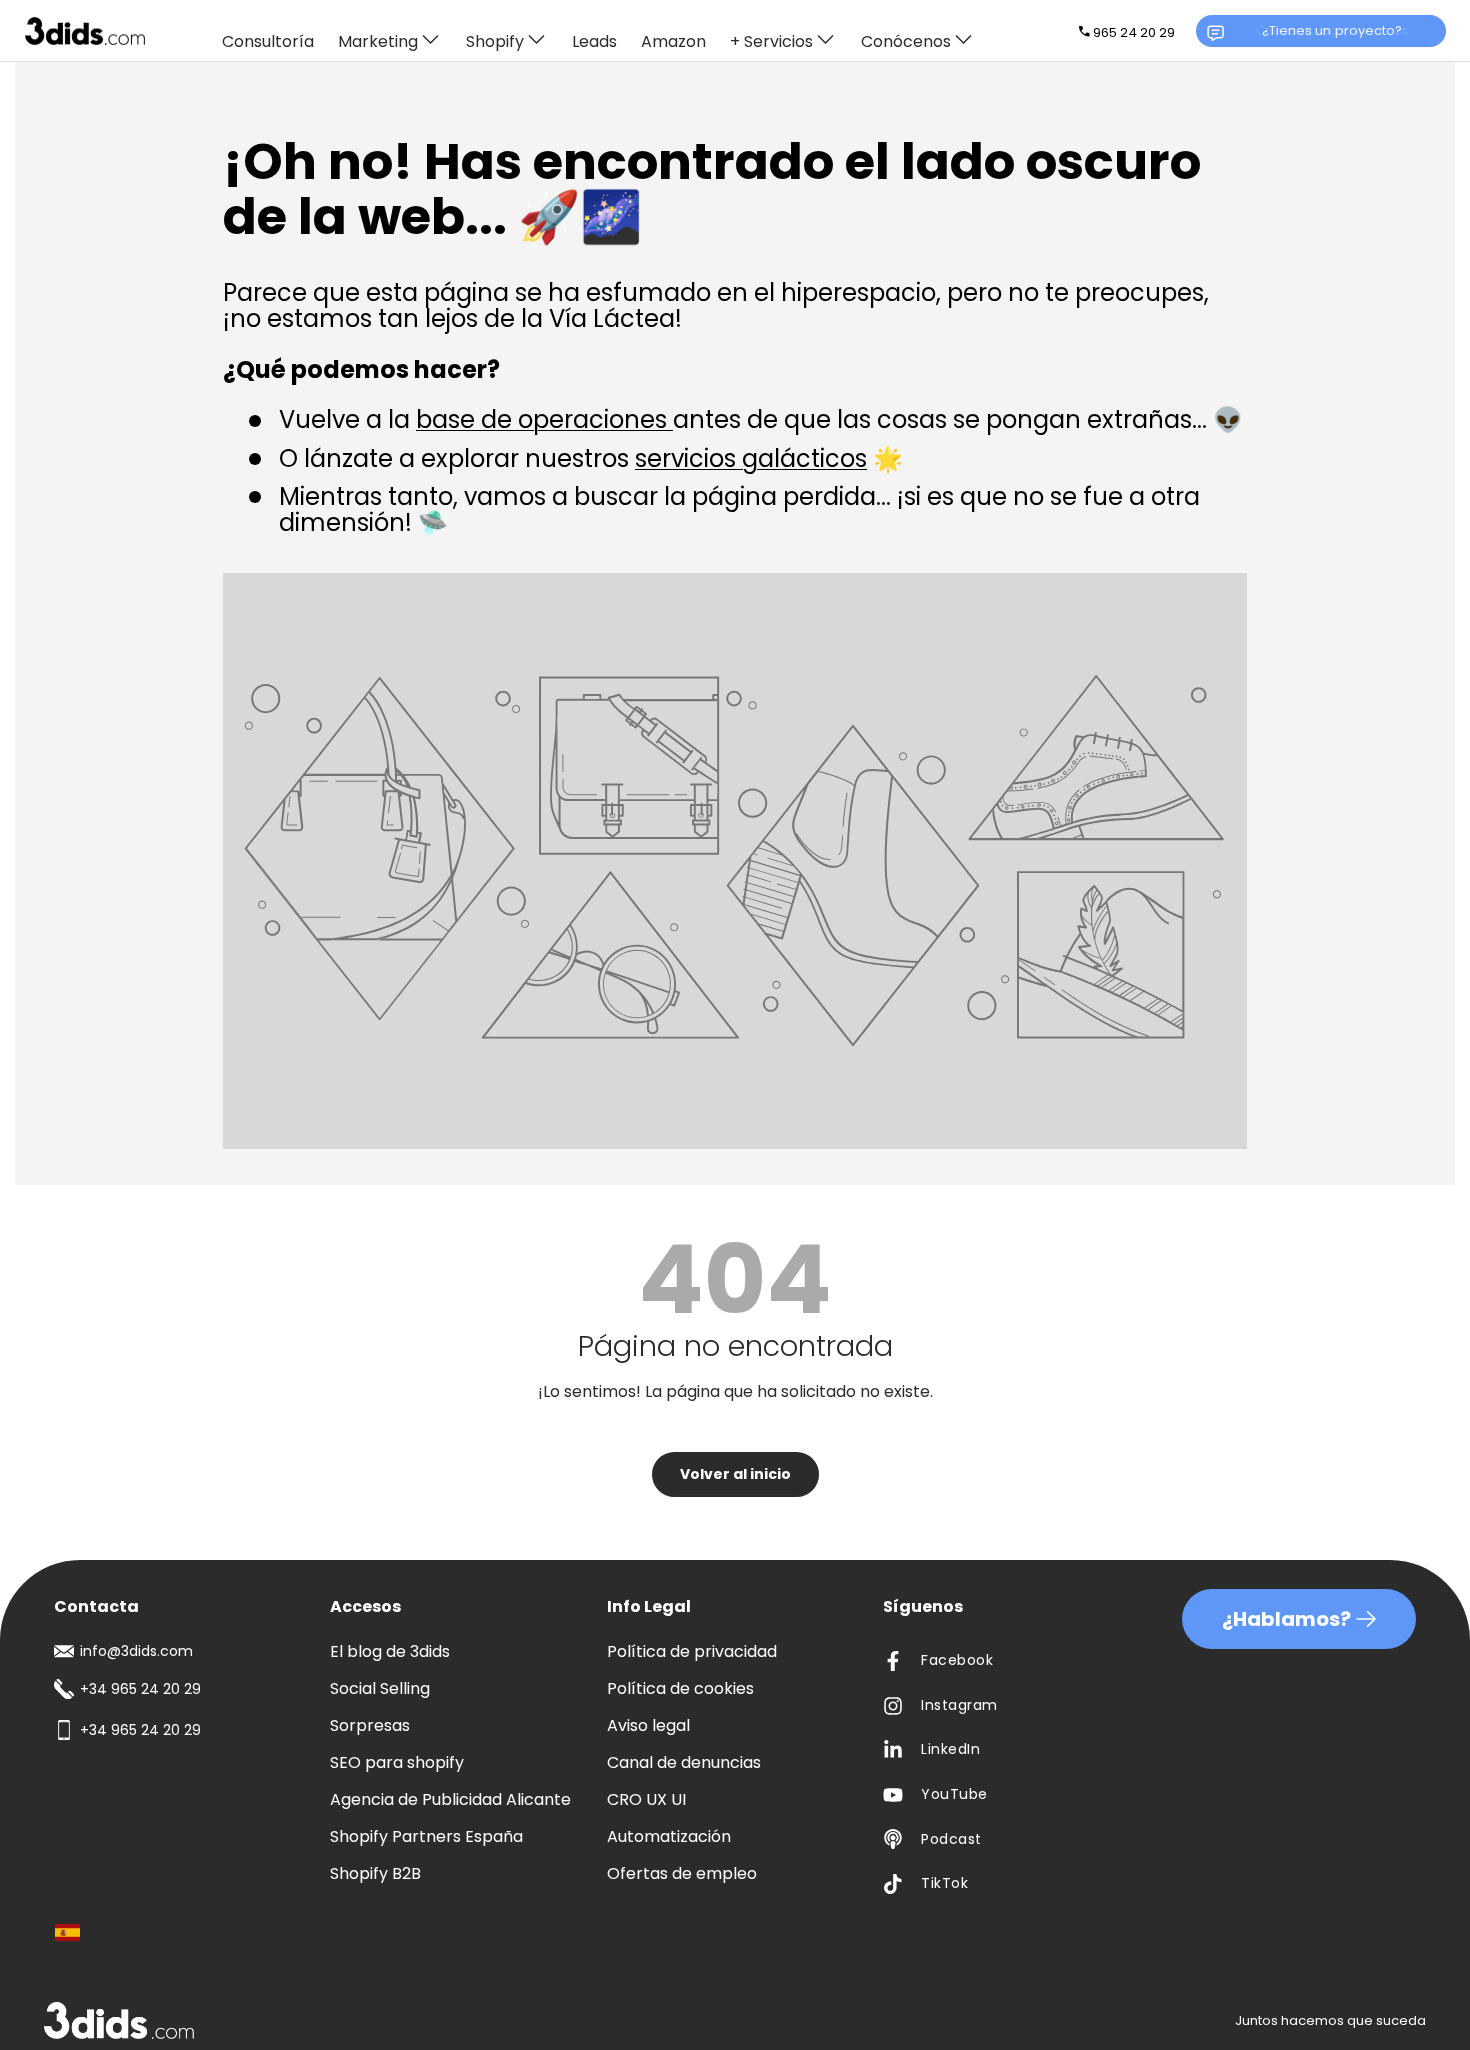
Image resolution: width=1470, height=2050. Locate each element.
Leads (594, 42)
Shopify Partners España (426, 1836)
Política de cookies (680, 1688)
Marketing (378, 40)
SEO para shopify (397, 1762)
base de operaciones (544, 419)
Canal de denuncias (684, 1762)
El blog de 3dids (390, 1651)
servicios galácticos (751, 458)
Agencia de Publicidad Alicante (450, 1799)
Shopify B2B (375, 1873)
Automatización (669, 1836)
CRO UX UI (646, 1799)
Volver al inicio (735, 1474)
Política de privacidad (692, 1651)
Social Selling (380, 1688)
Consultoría (268, 42)
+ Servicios (771, 40)
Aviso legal (648, 1725)
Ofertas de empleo (682, 1873)
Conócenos (906, 40)
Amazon (673, 42)
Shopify (495, 40)
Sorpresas (370, 1725)
